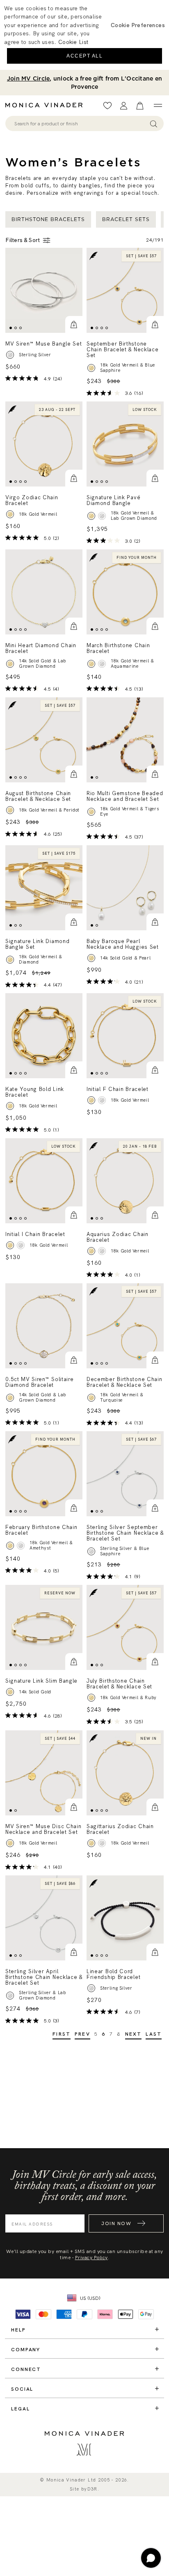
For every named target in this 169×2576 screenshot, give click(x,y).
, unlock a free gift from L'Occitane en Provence (84, 83)
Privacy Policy (91, 2258)
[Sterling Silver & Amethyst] (21, 1546)
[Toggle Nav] (158, 106)
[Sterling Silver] (102, 1100)
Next (134, 2034)
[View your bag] (140, 106)
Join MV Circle (29, 78)
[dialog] (84, 35)
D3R (92, 2489)
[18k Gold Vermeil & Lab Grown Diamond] (91, 516)
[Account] (124, 106)
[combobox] (81, 124)
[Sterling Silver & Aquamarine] (102, 664)
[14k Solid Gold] (10, 1692)
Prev (82, 2034)
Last (154, 2034)
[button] (74, 325)
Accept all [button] (84, 56)
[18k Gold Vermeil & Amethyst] (10, 1546)
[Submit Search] (154, 123)
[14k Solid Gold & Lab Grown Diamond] (10, 664)
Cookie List (73, 42)
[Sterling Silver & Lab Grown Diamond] (102, 516)
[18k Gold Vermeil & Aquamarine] (91, 664)
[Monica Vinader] (46, 105)
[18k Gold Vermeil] (10, 514)
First (62, 2034)
